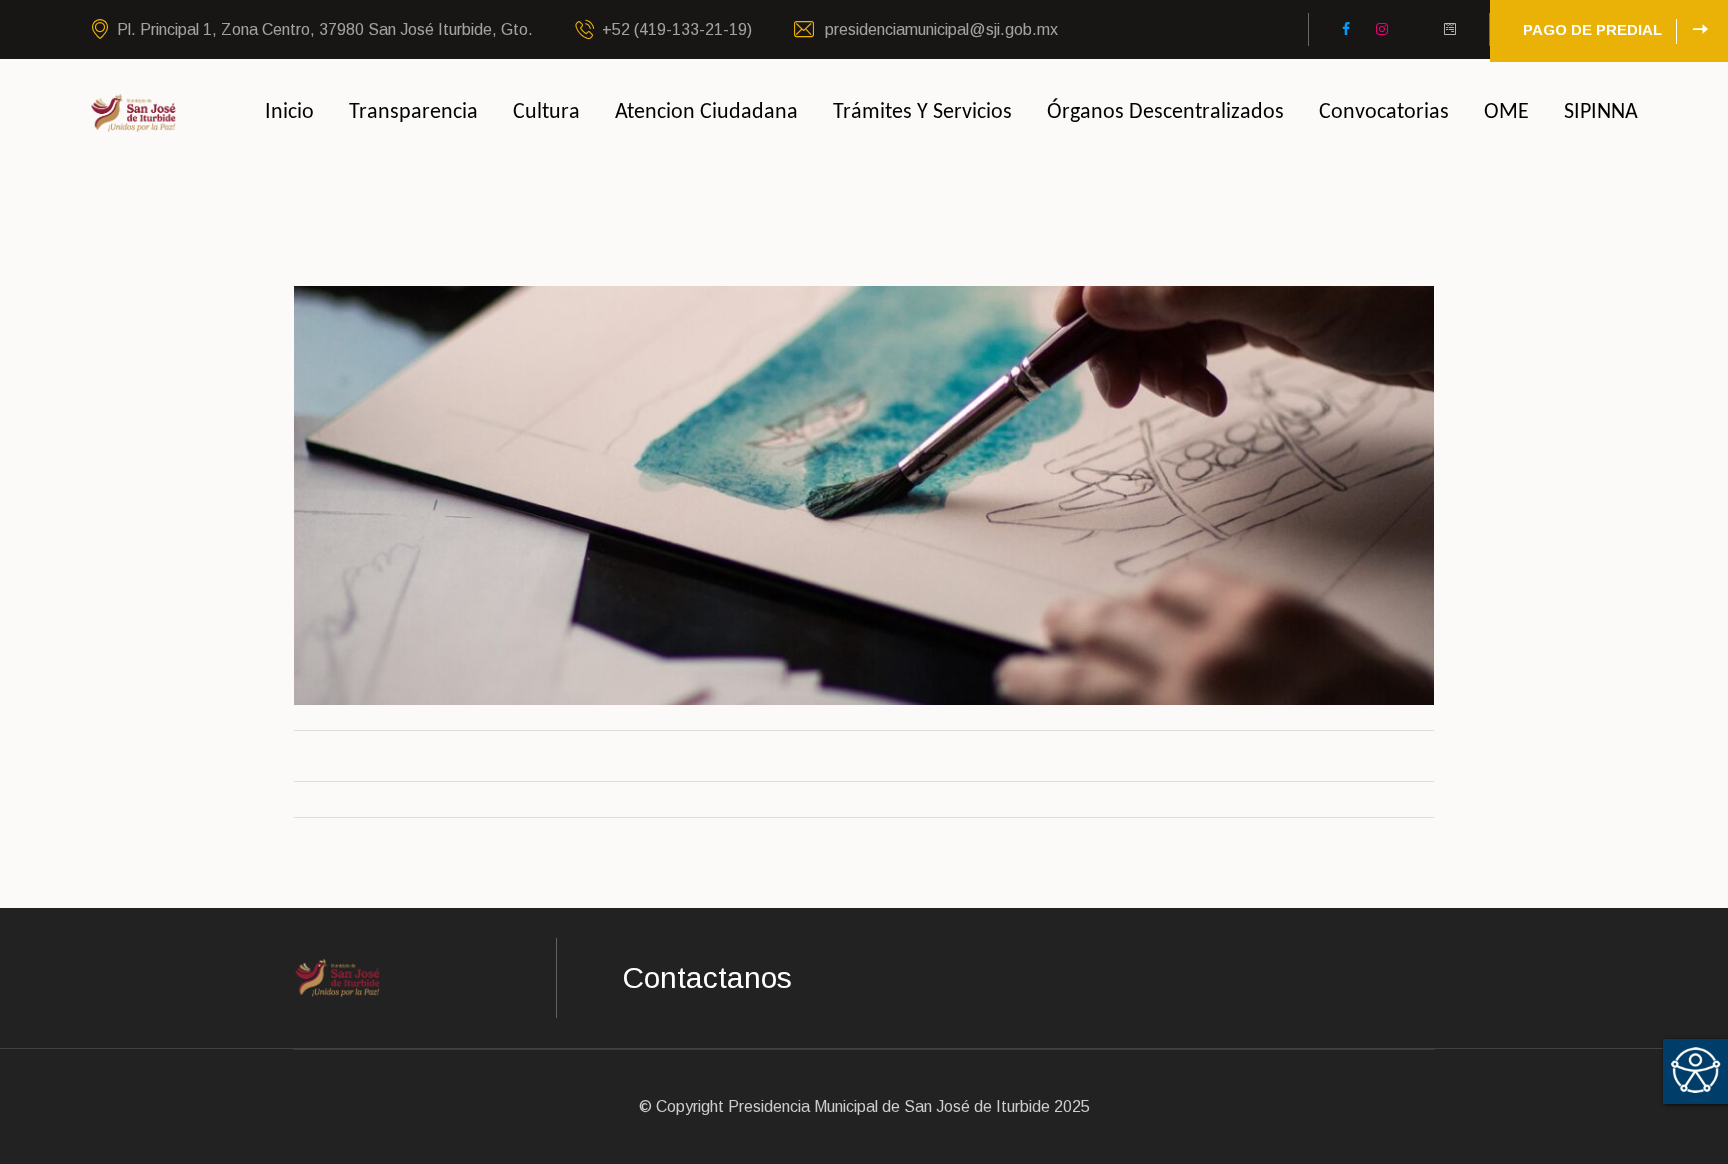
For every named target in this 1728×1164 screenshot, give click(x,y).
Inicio (289, 112)
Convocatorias (1384, 112)
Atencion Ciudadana (706, 112)
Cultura (546, 112)
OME (1506, 112)
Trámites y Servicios (922, 112)
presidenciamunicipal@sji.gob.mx (939, 29)
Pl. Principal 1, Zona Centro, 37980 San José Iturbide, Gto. (325, 29)
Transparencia (413, 112)
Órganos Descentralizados (1165, 112)
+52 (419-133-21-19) (677, 29)
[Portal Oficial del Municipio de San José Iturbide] (134, 111)
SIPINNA (1601, 112)
